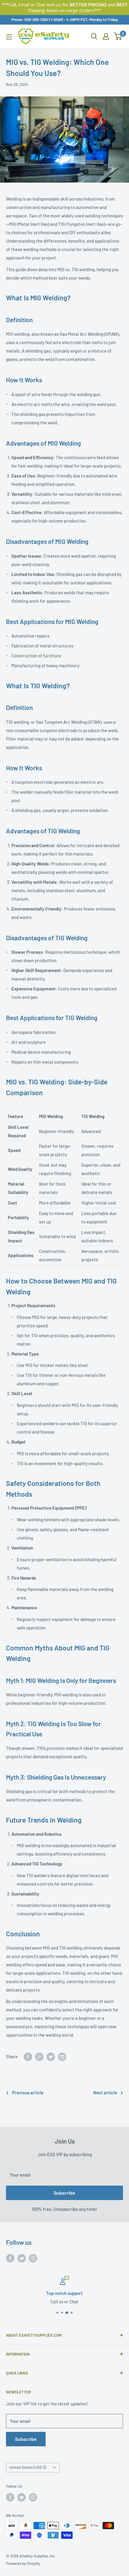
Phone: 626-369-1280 (30, 20)
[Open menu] (9, 37)
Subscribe (64, 2193)
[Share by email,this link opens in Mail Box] (62, 2056)
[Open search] (94, 36)
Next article (105, 2093)
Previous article (28, 2093)
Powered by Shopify (23, 2563)
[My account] (106, 36)
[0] (118, 36)
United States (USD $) (28, 2467)
